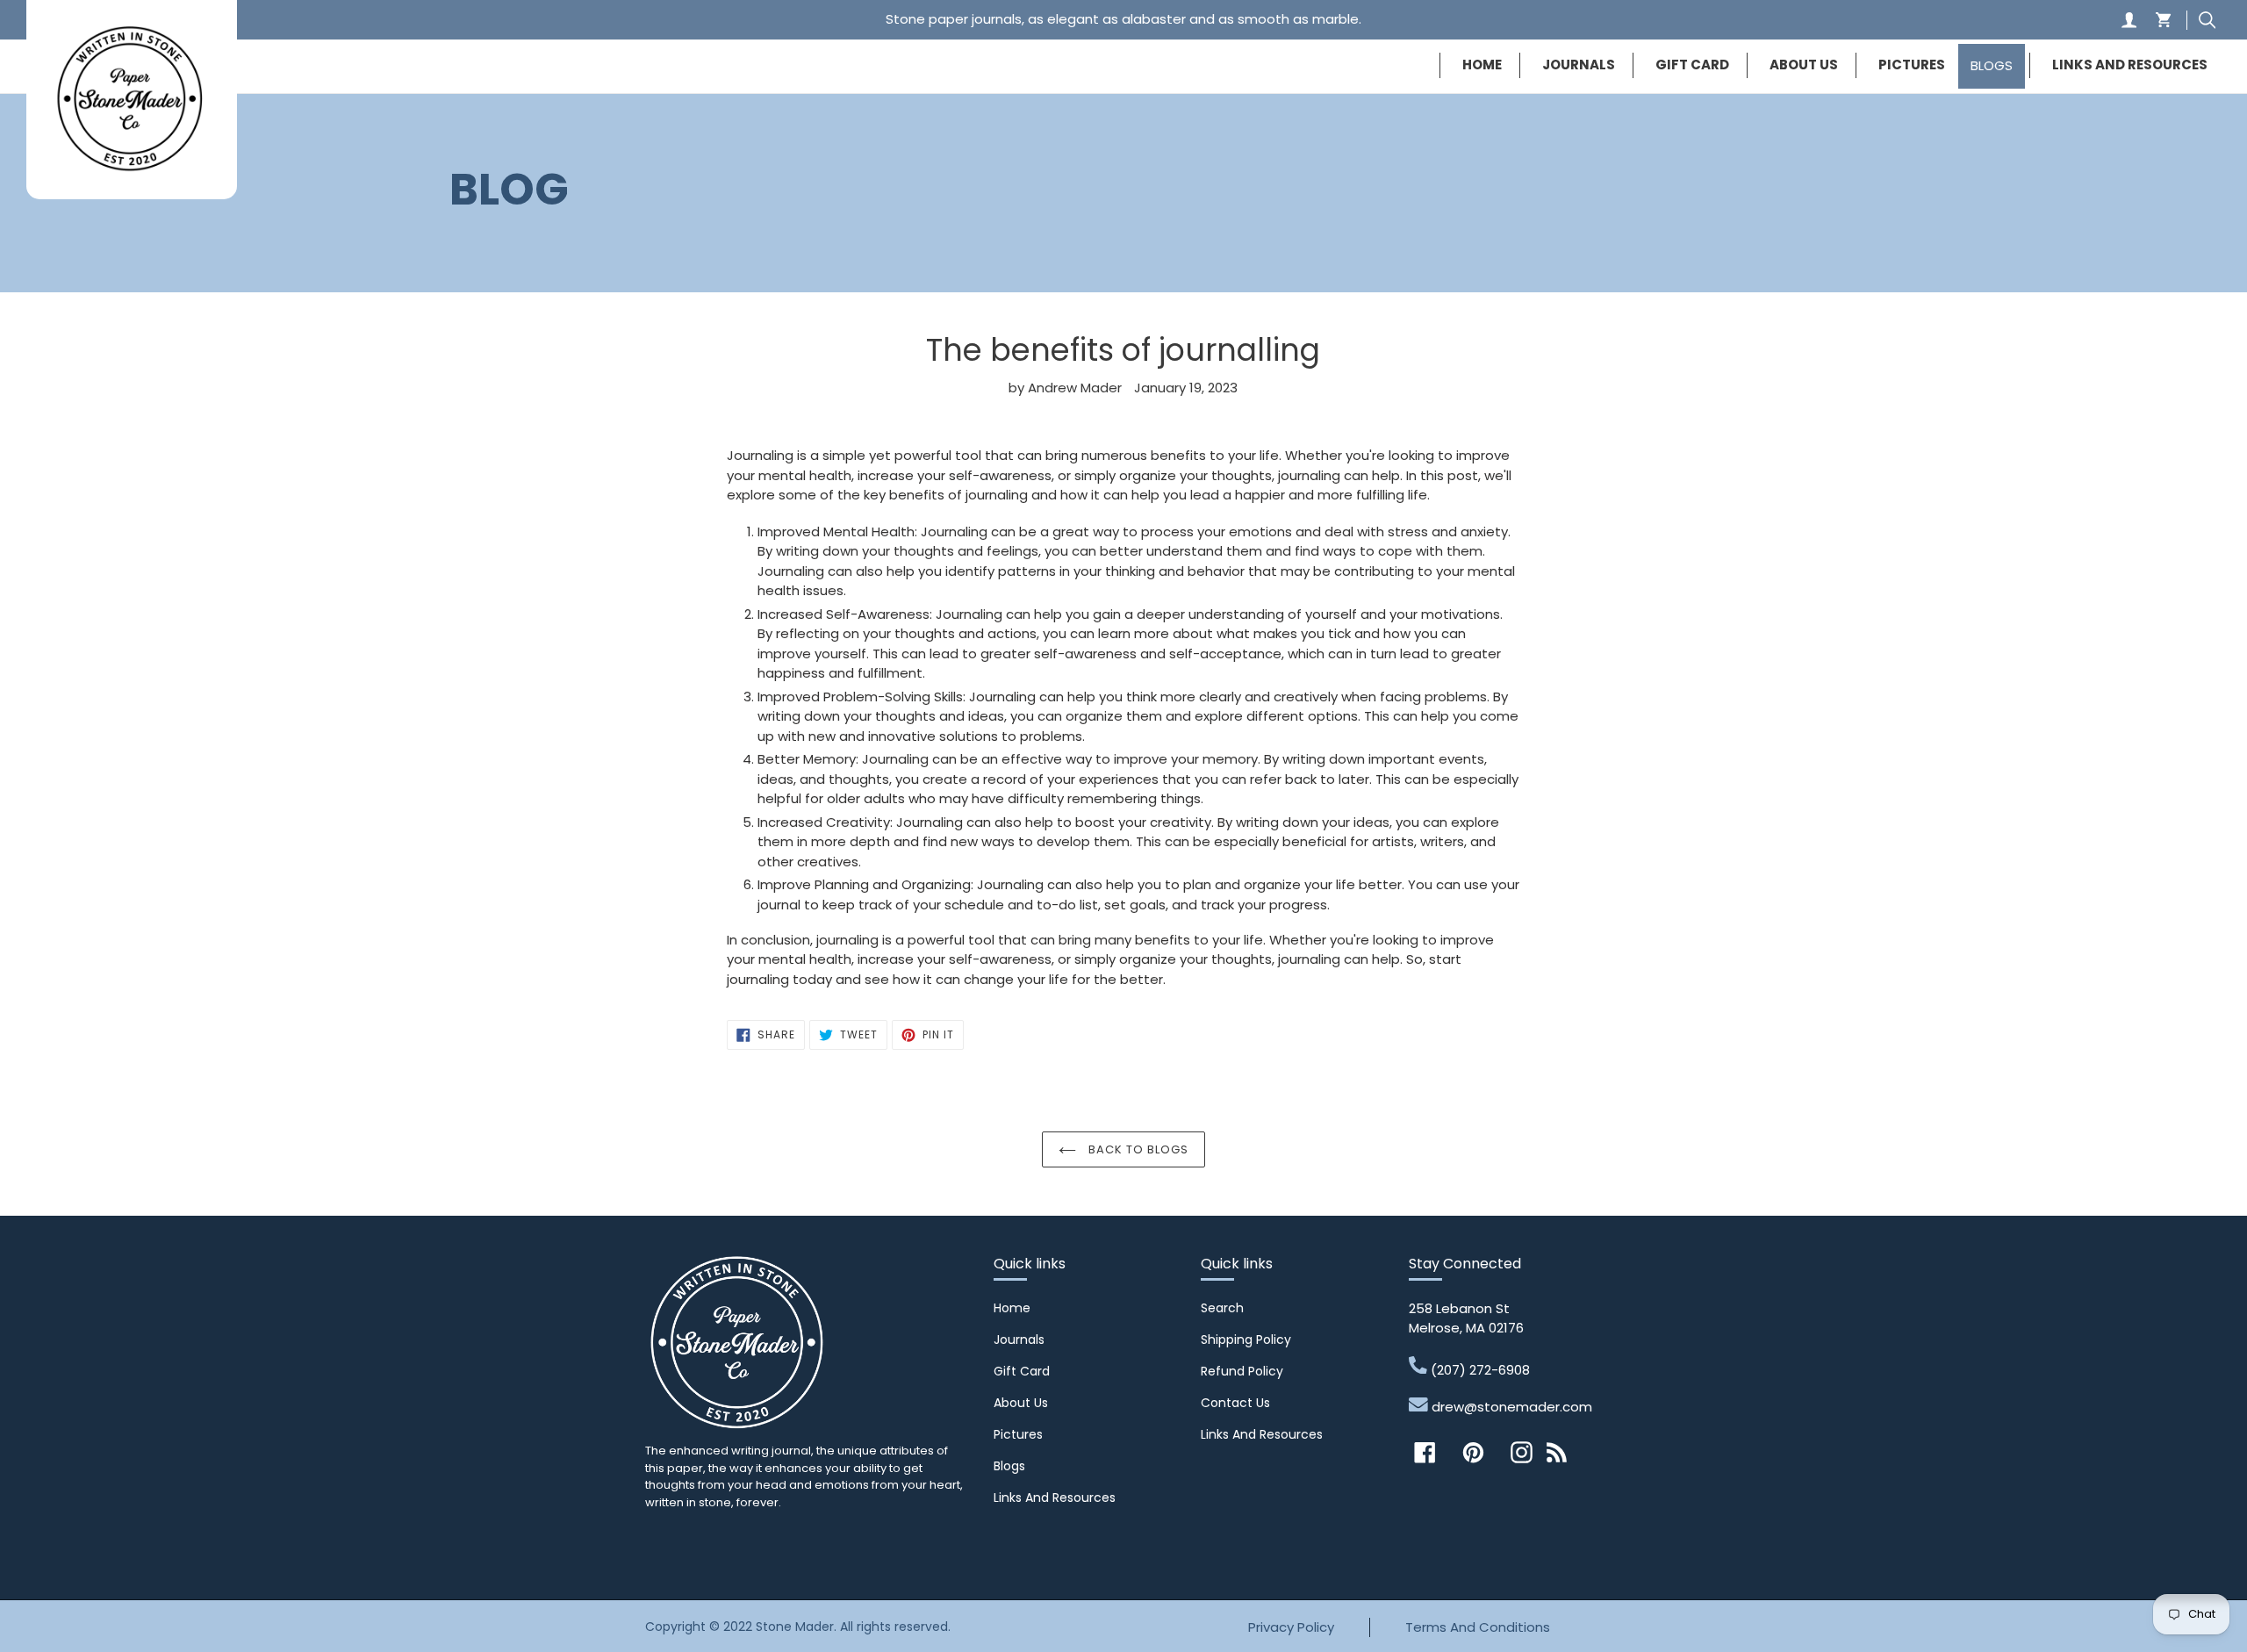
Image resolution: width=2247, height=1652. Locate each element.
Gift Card (1022, 1371)
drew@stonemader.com (1510, 1407)
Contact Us (1235, 1403)
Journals (1019, 1340)
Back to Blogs (1137, 1149)
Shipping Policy (1246, 1340)
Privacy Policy (1291, 1627)
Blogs (1009, 1466)
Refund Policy (1242, 1371)
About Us (1021, 1403)
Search (1222, 1308)
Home (1012, 1308)
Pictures (1018, 1434)
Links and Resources (1055, 1498)
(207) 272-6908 (1479, 1369)
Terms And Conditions (1478, 1627)
